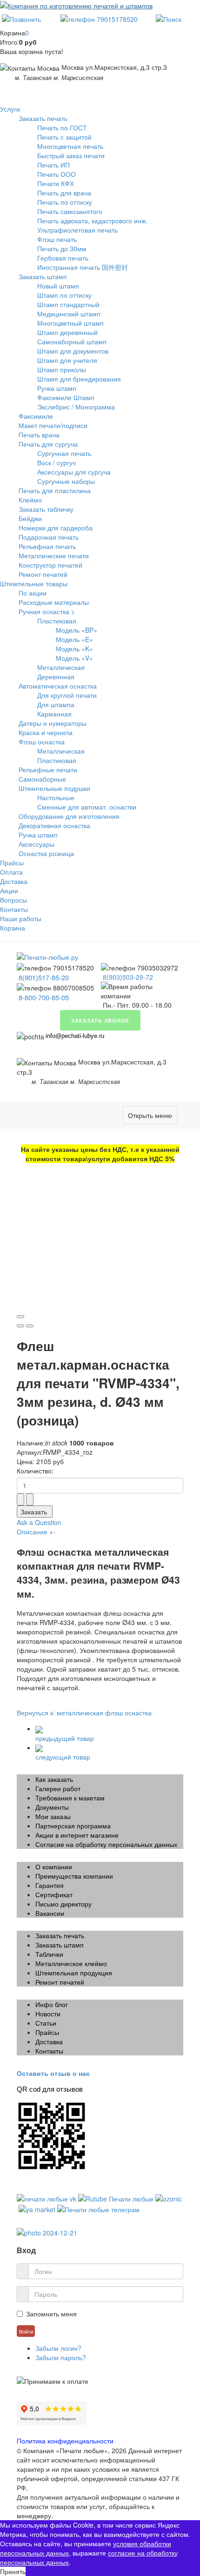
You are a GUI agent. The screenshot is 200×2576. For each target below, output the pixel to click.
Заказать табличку (46, 509)
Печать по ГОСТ (62, 127)
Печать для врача (64, 193)
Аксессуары (37, 844)
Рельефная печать (47, 546)
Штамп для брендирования (79, 379)
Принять (13, 2571)
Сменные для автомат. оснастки (87, 807)
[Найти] (169, 18)
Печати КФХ (56, 183)
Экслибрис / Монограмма (76, 407)
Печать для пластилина (55, 490)
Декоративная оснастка (54, 825)
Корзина (13, 928)
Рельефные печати (48, 769)
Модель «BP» (77, 630)
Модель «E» (74, 639)
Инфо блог (52, 2004)
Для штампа (56, 704)
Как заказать (54, 1779)
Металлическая (61, 667)
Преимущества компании (74, 1876)
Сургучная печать (64, 453)
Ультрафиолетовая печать (77, 230)
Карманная (54, 714)
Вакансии (50, 1913)
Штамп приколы (62, 369)
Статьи (46, 2023)
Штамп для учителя (67, 360)
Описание (36, 1532)
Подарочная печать (49, 537)
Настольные (56, 797)
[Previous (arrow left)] (20, 1326)
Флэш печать (57, 239)
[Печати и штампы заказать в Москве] (47, 956)
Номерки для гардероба (56, 528)
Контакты (14, 909)
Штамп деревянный (67, 332)
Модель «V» (74, 658)
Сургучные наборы (66, 481)
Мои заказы (53, 1816)
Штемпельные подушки (54, 788)
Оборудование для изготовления (69, 816)
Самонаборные (42, 779)
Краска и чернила (46, 732)
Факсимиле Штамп (66, 397)
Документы (52, 1807)
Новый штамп (58, 286)
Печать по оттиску (65, 202)
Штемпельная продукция (74, 1973)
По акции (33, 593)
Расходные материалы (54, 602)
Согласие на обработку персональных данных (106, 1844)
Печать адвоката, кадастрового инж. (92, 221)
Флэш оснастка (42, 742)
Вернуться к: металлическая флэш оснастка (84, 1713)
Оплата (11, 872)
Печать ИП (53, 165)
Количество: (35, 1471)
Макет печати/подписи (53, 425)
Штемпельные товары (34, 583)
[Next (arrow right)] (30, 1326)
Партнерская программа (73, 1826)
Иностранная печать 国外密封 (83, 267)
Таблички (49, 1954)
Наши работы (21, 918)
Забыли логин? (58, 2348)
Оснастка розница (46, 853)
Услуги (10, 109)
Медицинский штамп (69, 314)
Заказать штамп (43, 276)
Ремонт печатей (43, 574)
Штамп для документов (73, 351)
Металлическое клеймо (71, 1963)
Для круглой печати (67, 695)
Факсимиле (36, 416)
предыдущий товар (65, 1738)
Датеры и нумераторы (53, 723)
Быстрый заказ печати (71, 155)
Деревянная (56, 676)
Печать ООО (57, 174)
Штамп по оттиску (64, 295)
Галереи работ (58, 1788)
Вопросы (13, 900)
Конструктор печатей (50, 565)
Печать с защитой (64, 137)
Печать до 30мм (62, 248)
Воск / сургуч (57, 462)
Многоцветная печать (70, 146)
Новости (48, 2014)
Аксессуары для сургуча (74, 472)
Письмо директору (63, 1904)
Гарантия (50, 1885)
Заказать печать (43, 118)
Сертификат (54, 1894)
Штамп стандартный (68, 304)
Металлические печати (54, 555)
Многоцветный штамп (70, 323)
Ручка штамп (57, 388)
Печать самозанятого (70, 211)
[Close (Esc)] (20, 1317)
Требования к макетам (70, 1798)
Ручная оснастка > (47, 611)
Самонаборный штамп (72, 341)
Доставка (14, 881)
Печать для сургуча (48, 444)
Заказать (34, 1512)
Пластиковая (57, 621)
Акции (9, 890)
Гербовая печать (63, 258)
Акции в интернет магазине (77, 1835)
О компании (54, 1867)
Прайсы (12, 863)
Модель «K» (74, 649)
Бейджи (30, 518)
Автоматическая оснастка (58, 686)
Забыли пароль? (61, 2357)
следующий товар (63, 1757)
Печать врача (39, 435)
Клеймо (30, 500)
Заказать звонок (100, 1020)
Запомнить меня (51, 2314)
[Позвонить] (21, 18)
